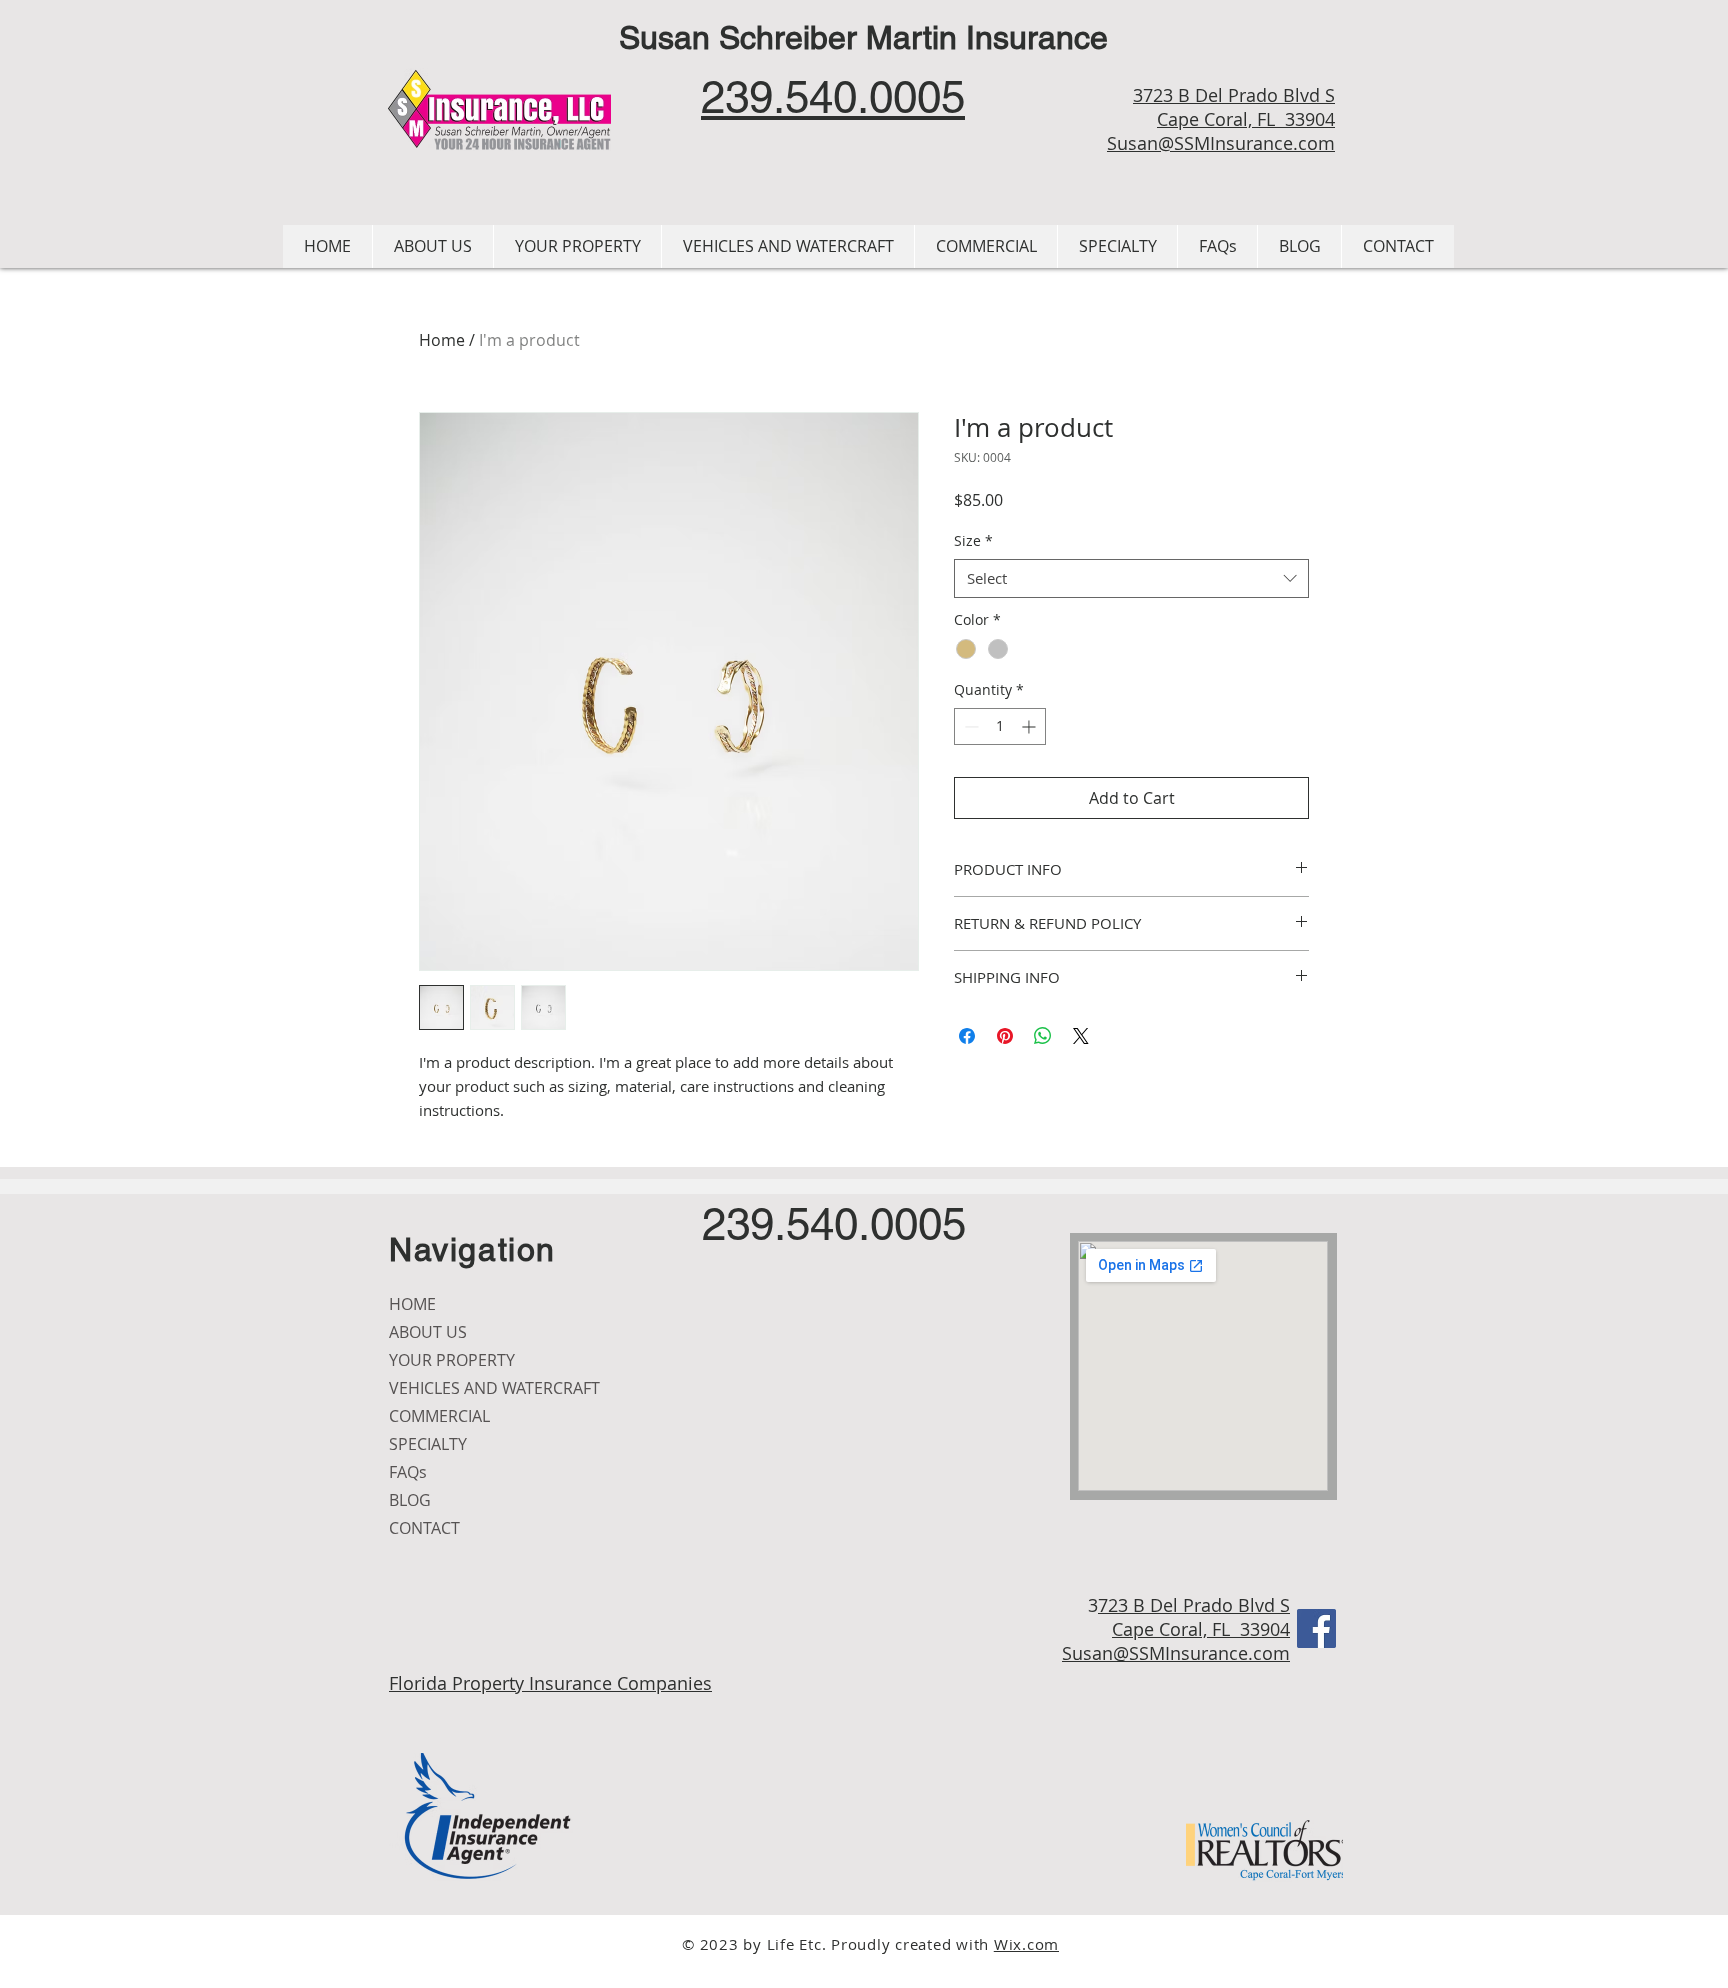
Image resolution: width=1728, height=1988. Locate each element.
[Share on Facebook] (967, 1036)
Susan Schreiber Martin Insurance (863, 37)
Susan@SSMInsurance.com (1221, 143)
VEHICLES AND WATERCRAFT (494, 1388)
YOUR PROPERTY (452, 1360)
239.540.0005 (834, 1224)
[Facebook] (1316, 1628)
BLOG (410, 1500)
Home (442, 340)
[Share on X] (1081, 1036)
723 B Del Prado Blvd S (1194, 1605)
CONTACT (424, 1528)
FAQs (408, 1472)
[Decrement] (969, 726)
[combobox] (1131, 578)
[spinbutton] (1000, 726)
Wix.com (1026, 1944)
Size (973, 540)
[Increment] (1030, 726)
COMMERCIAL (439, 1416)
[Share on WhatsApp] (1043, 1036)
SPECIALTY (428, 1444)
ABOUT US (428, 1332)
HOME (412, 1304)
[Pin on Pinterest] (1005, 1036)
